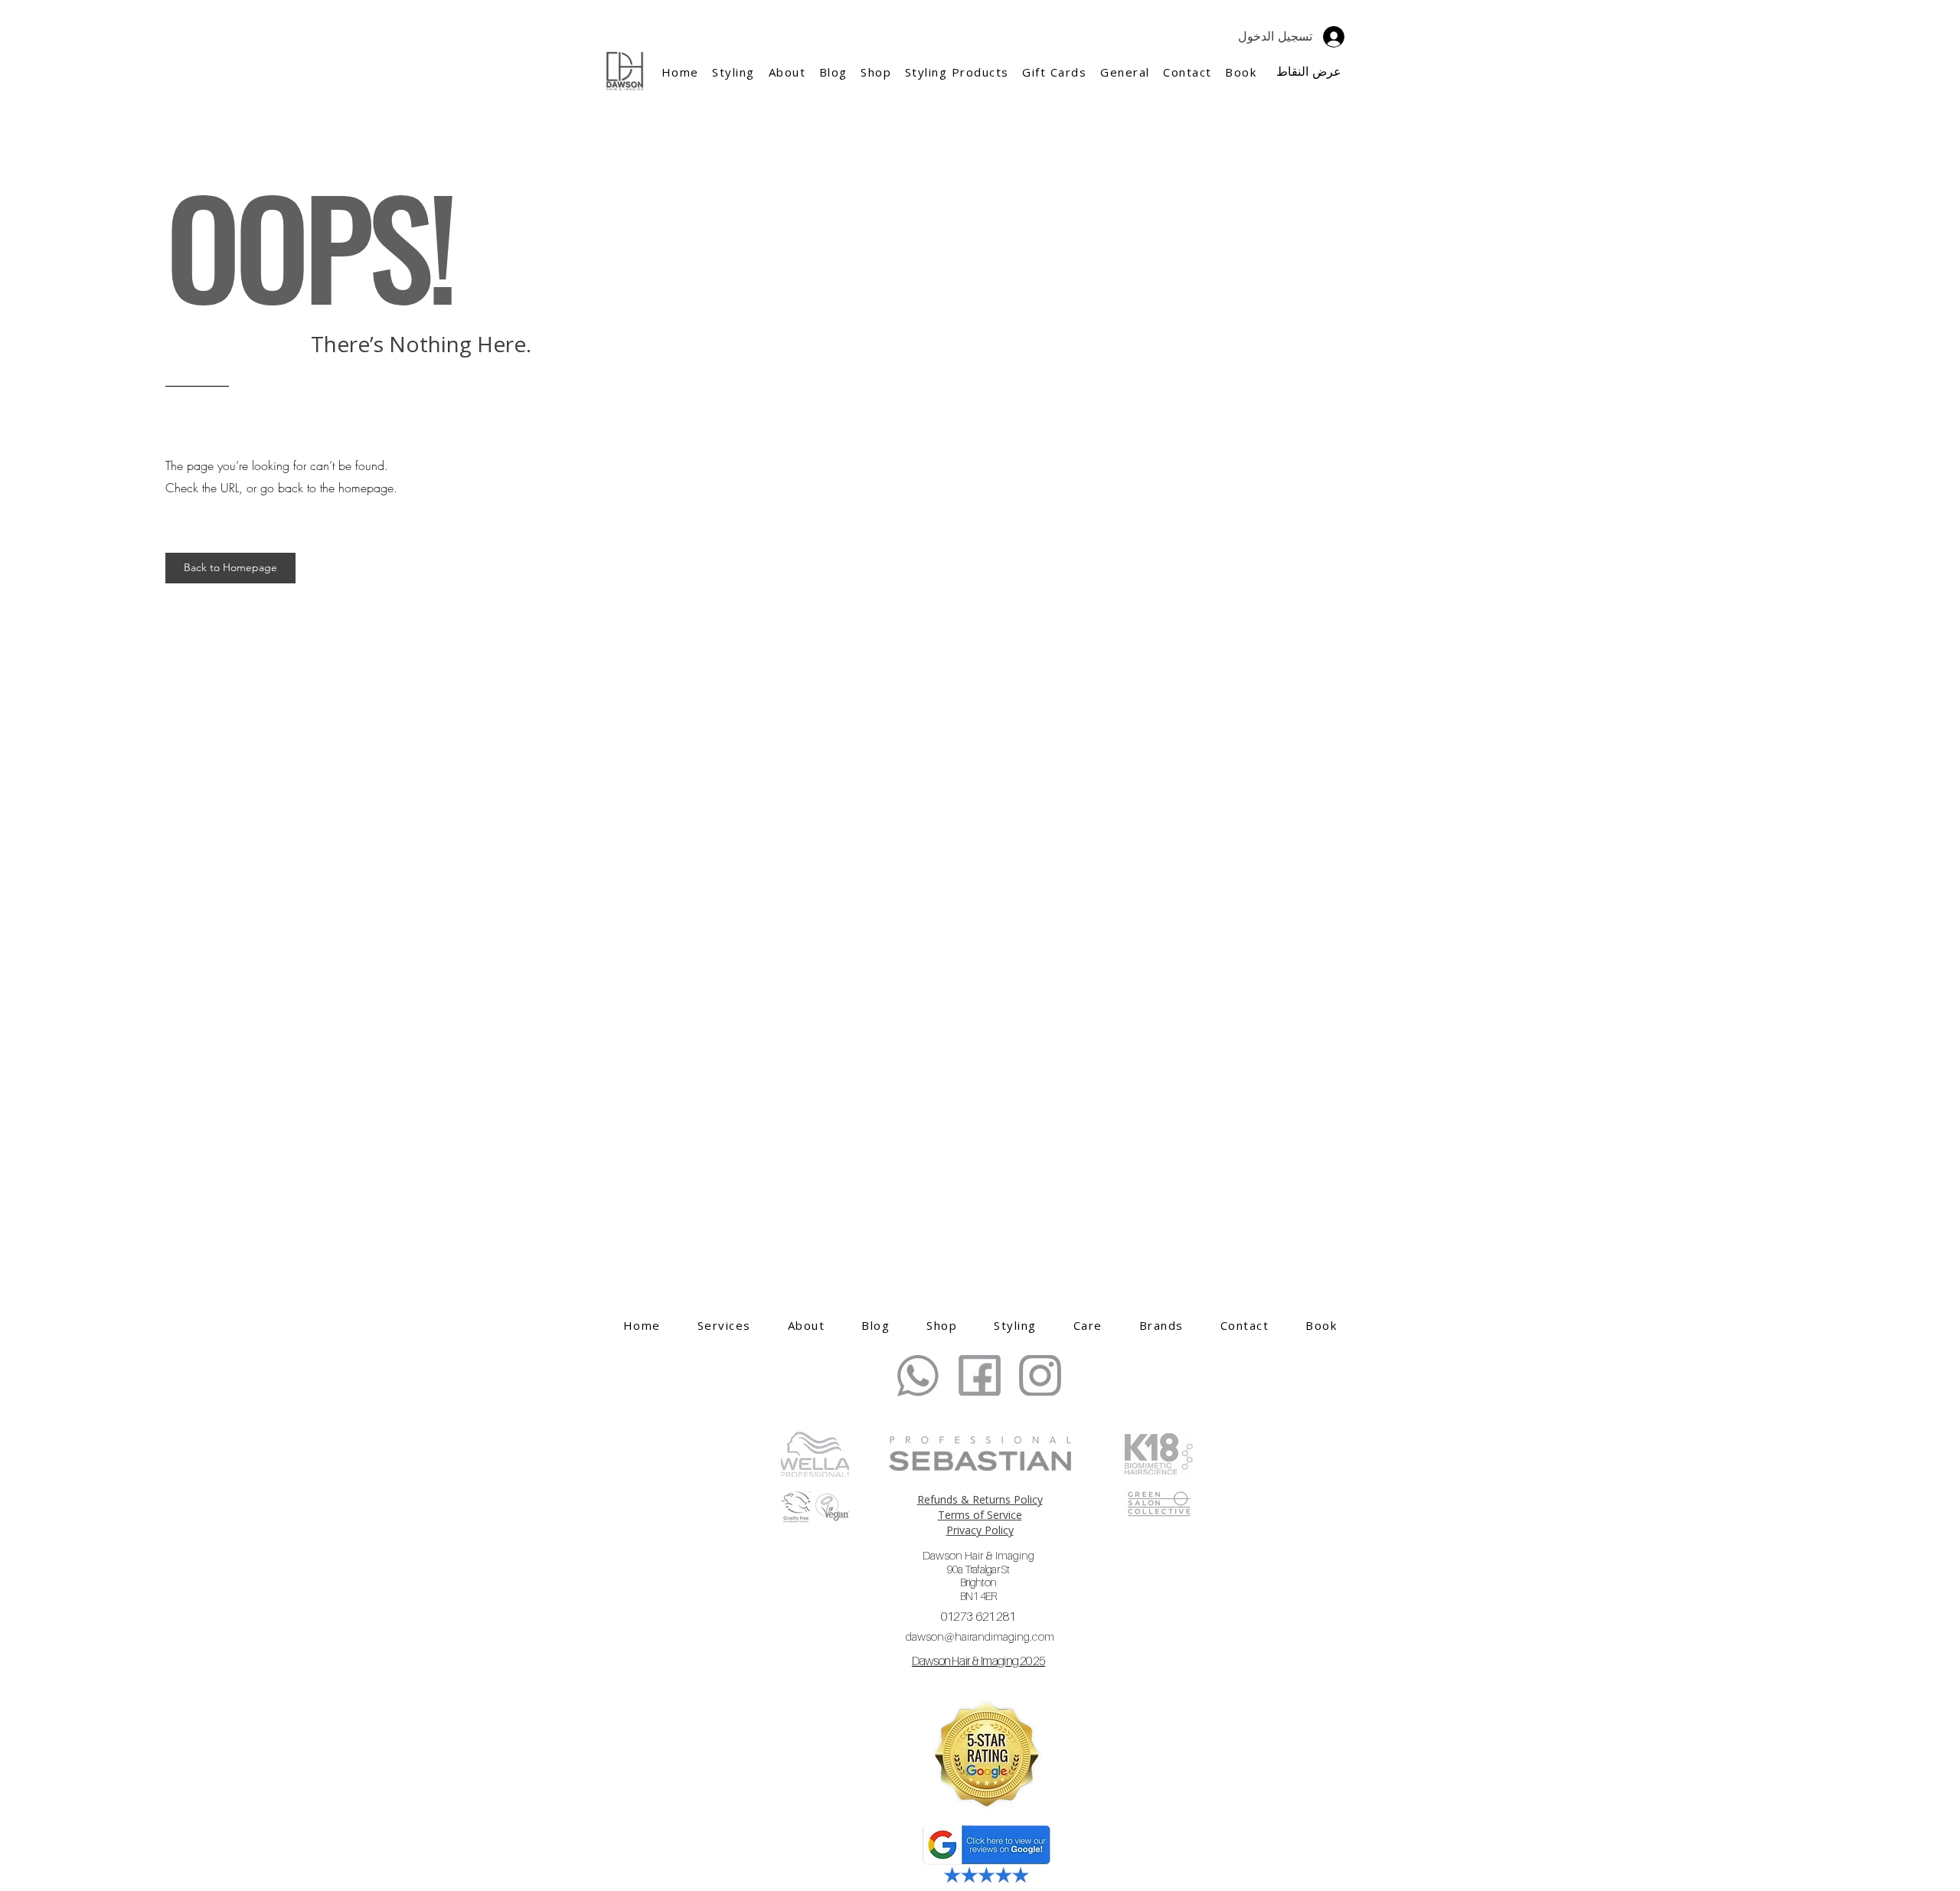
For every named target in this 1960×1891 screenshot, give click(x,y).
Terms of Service (980, 1515)
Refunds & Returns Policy (980, 1499)
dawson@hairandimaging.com (980, 1636)
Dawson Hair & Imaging (978, 1575)
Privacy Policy (980, 1530)
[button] (787, 72)
